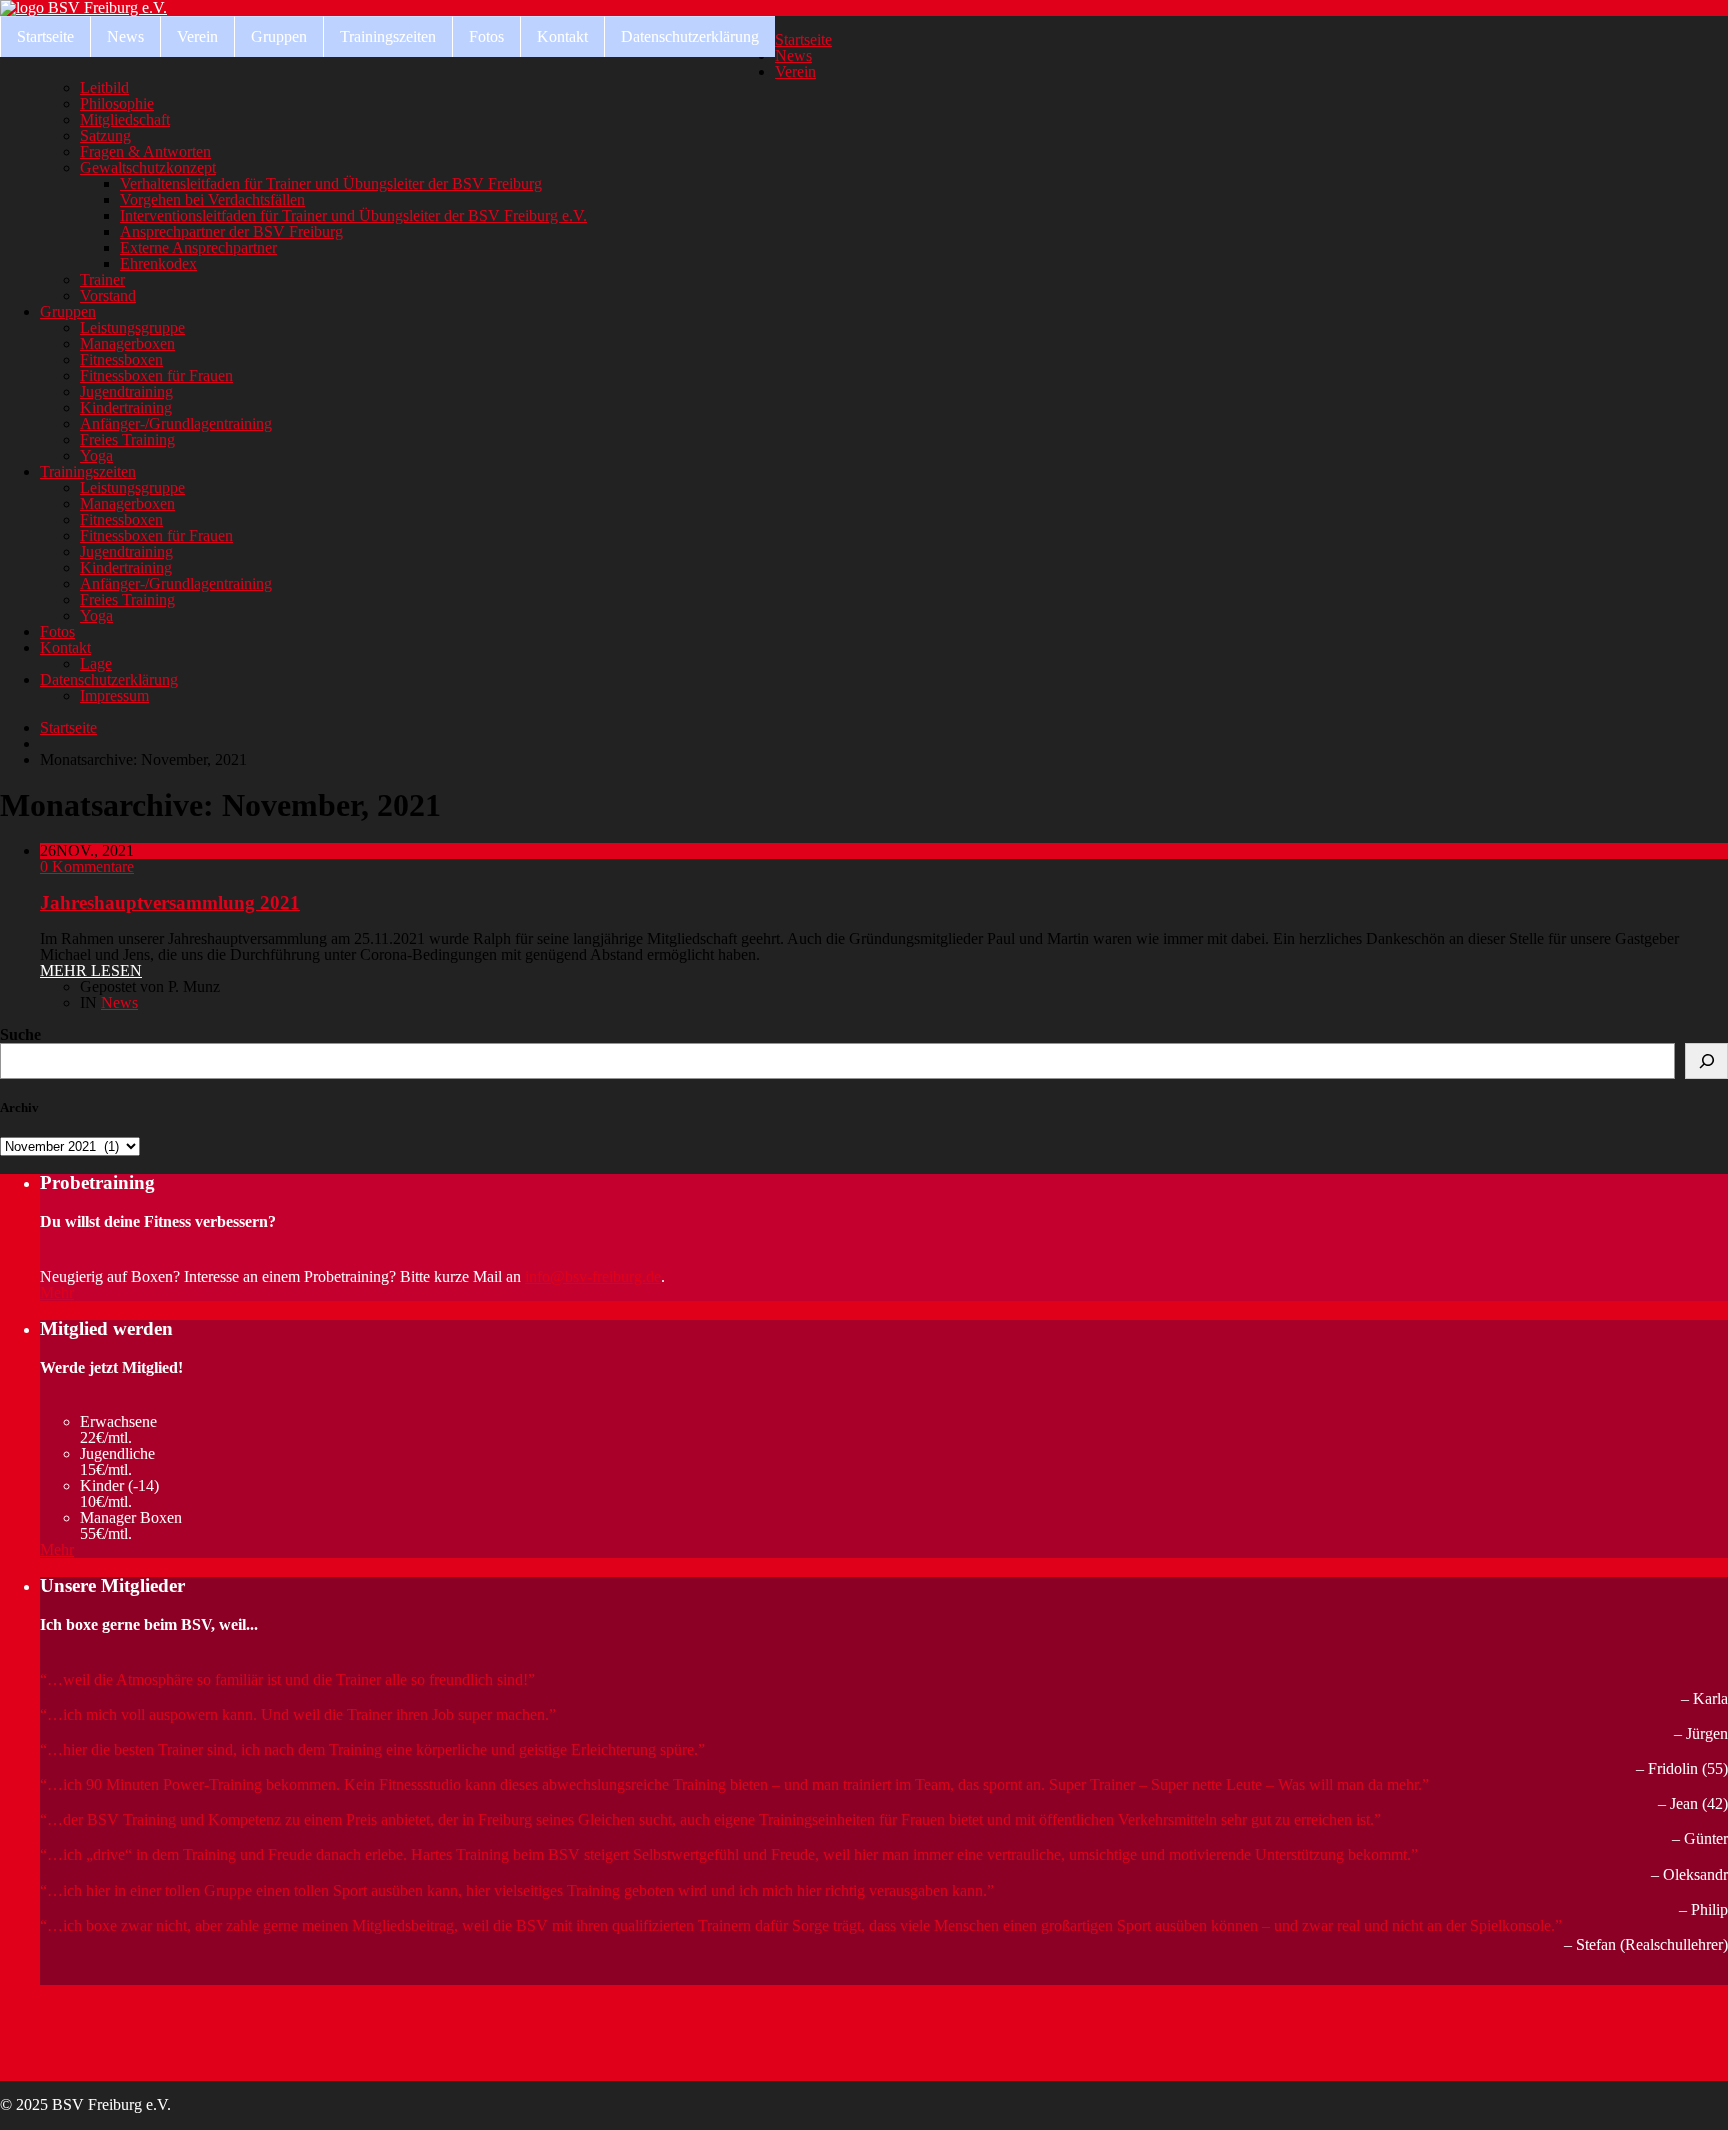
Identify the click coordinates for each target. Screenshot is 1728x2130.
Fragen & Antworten (145, 151)
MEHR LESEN (91, 970)
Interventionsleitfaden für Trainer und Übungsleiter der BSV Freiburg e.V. (353, 215)
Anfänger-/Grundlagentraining (176, 423)
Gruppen (279, 36)
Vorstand (108, 295)
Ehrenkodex (158, 263)
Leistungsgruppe (132, 327)
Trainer (102, 279)
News (125, 36)
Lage (96, 663)
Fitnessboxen (121, 359)
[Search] (1706, 1061)
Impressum (114, 695)
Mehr (57, 1292)
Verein (197, 36)
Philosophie (117, 103)
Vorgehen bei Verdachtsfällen (212, 199)
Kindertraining (126, 407)
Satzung (105, 135)
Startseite (45, 36)
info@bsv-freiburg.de (593, 1276)
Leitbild (104, 87)
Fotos (486, 36)
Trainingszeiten (388, 36)
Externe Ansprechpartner (198, 247)
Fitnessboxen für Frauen (156, 375)
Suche (20, 1034)
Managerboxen (127, 343)
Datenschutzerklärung (690, 36)
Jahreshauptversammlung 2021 (170, 902)
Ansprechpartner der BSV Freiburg (231, 231)
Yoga (96, 455)
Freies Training (127, 439)
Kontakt (562, 36)
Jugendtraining (126, 391)
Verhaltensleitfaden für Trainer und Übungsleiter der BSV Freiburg (331, 183)
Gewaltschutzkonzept (148, 167)
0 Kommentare (87, 866)
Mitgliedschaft (125, 119)
